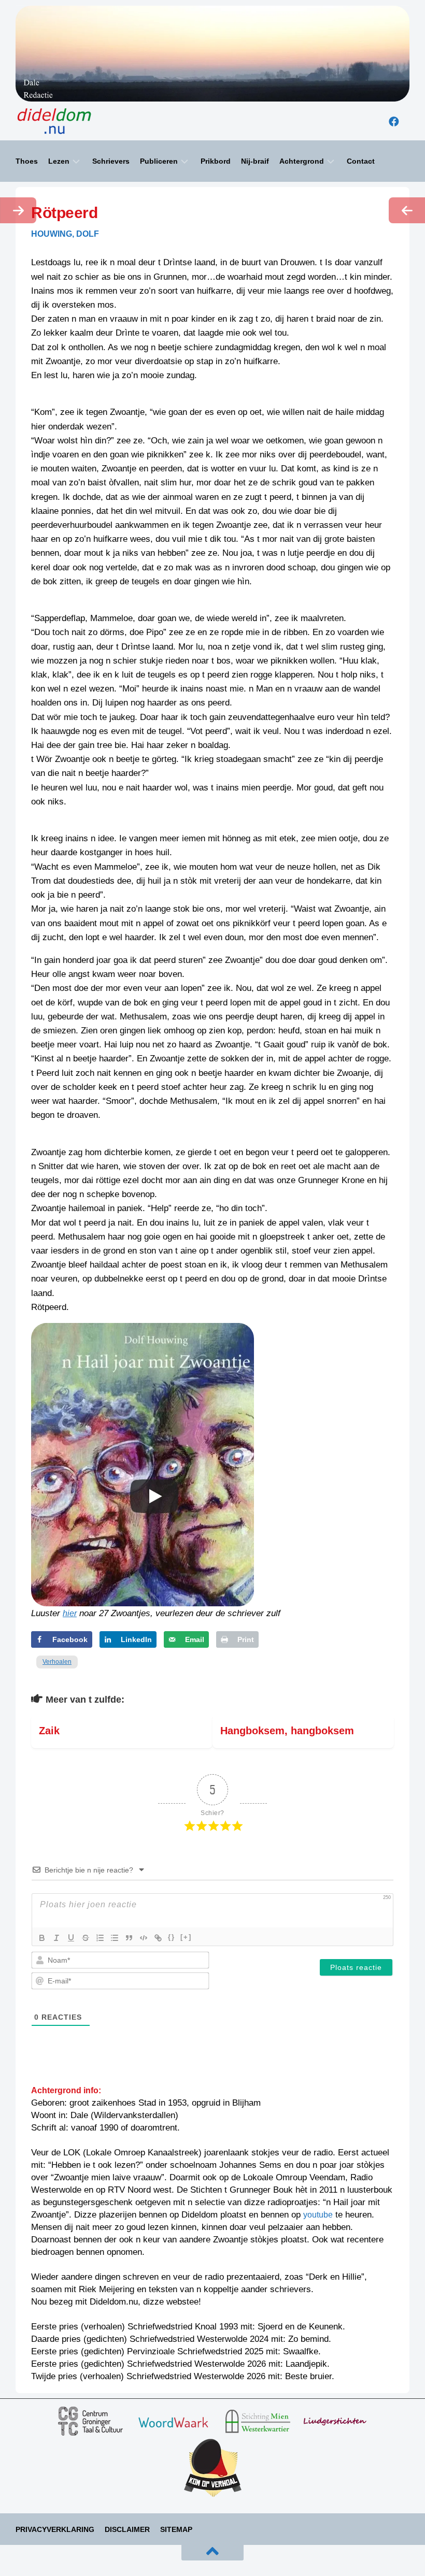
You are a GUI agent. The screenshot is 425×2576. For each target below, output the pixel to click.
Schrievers (111, 161)
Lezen (59, 161)
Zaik (49, 1731)
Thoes (27, 161)
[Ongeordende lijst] (115, 1938)
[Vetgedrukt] (42, 1938)
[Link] (158, 1938)
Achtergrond (302, 161)
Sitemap (176, 2529)
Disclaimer (127, 2529)
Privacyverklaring (55, 2529)
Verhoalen (57, 1662)
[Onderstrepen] (71, 1938)
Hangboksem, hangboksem (287, 1731)
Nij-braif (255, 161)
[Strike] (86, 1938)
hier (70, 1613)
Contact (361, 161)
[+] (186, 1937)
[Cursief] (56, 1938)
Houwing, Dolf (65, 234)
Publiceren (159, 161)
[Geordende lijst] (100, 1938)
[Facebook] (394, 122)
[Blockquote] (129, 1938)
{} (172, 1937)
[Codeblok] (144, 1938)
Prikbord (216, 161)
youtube (318, 2215)
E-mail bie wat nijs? (52, 2556)
